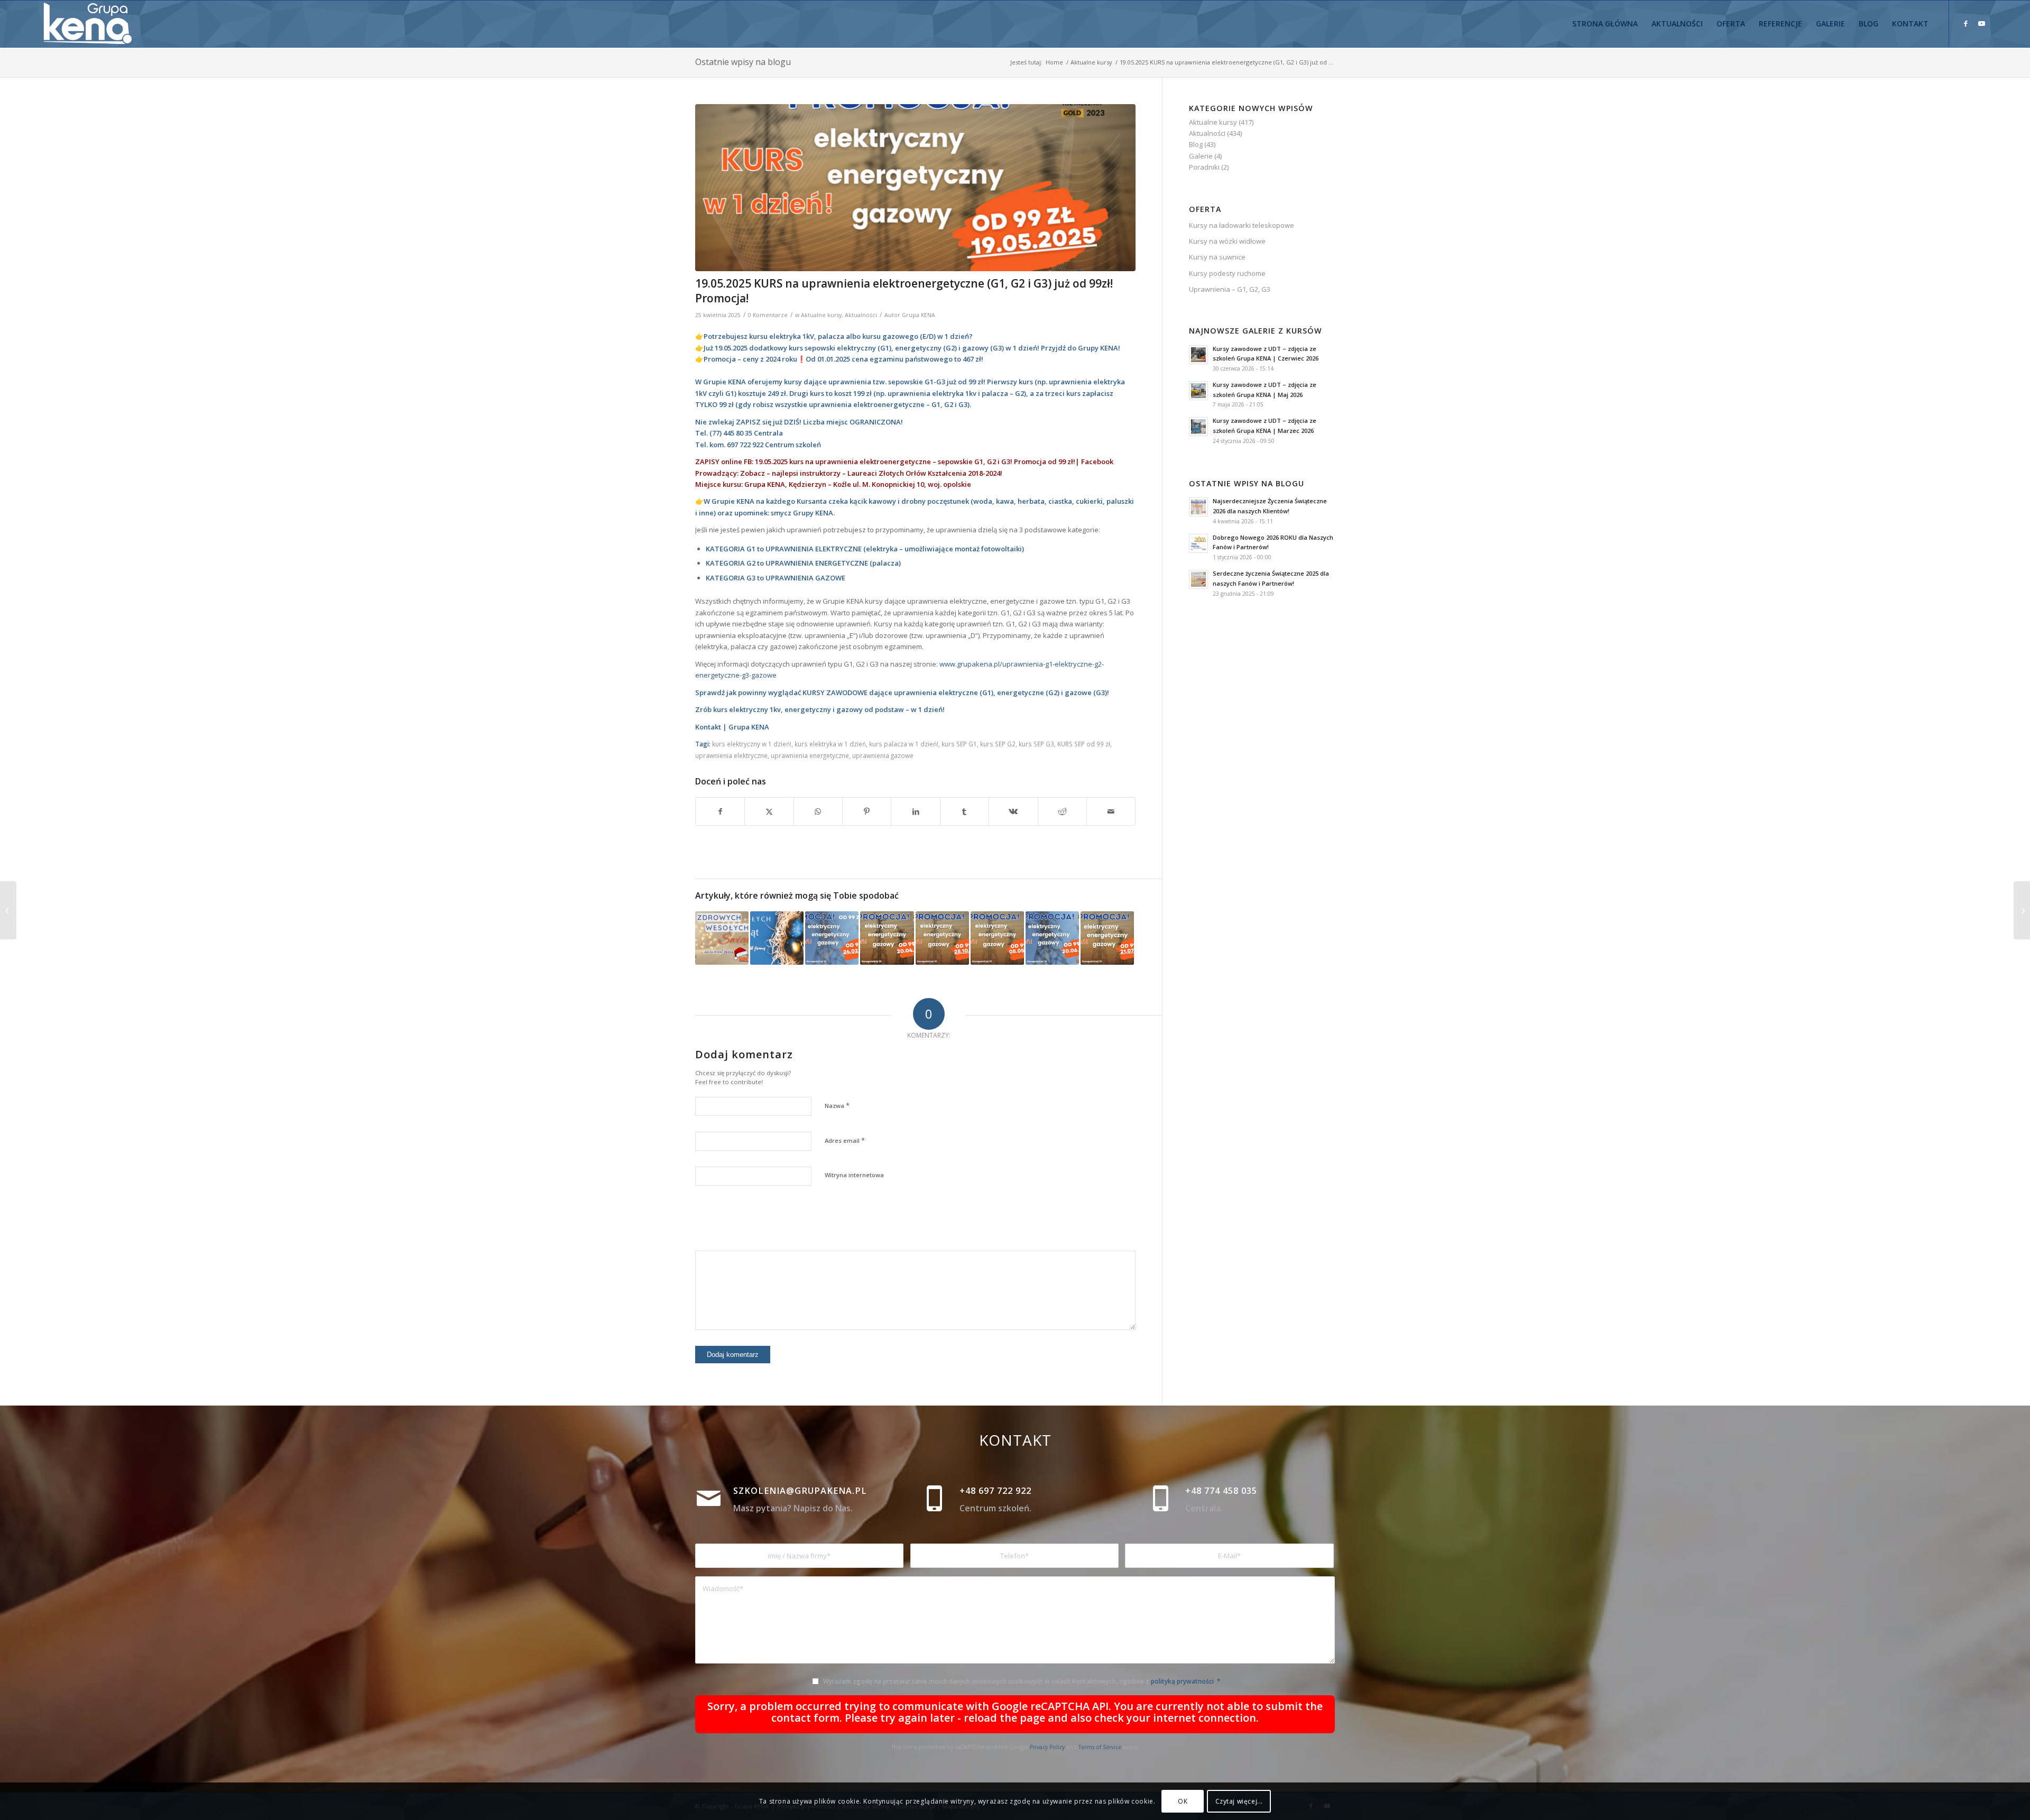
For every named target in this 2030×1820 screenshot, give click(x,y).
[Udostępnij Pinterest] (867, 811)
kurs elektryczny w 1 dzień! (752, 744)
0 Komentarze (768, 315)
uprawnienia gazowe (883, 755)
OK (1183, 1801)
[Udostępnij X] (769, 811)
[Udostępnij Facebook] (720, 811)
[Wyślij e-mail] (1111, 811)
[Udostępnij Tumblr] (965, 811)
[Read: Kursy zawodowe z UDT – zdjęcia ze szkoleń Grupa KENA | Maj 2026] (1198, 391)
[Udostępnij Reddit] (1062, 811)
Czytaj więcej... (1239, 1801)
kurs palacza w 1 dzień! (904, 744)
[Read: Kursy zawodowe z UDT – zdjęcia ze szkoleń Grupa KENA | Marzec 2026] (1198, 427)
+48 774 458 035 (1221, 1491)
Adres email (845, 1140)
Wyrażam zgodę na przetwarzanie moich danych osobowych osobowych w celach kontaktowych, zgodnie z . (1022, 1681)
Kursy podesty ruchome (1227, 273)
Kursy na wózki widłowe (1227, 241)
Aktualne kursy (821, 315)
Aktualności (861, 315)
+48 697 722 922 (995, 1491)
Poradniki (1204, 167)
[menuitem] (1605, 24)
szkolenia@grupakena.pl (800, 1491)
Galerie (1201, 156)
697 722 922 (746, 445)
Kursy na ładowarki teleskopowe (1242, 225)
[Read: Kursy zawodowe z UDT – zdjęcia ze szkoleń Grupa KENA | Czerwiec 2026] (1198, 355)
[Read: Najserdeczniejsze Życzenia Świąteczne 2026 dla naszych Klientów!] (1198, 507)
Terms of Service (1100, 1747)
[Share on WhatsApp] (818, 811)
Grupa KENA (919, 315)
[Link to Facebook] (1966, 23)
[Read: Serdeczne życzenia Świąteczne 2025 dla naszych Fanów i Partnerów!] (1198, 579)
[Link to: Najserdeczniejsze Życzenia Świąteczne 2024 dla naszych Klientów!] (777, 938)
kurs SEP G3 (1036, 744)
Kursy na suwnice (1217, 257)
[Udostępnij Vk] (1013, 811)
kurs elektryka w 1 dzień (830, 744)
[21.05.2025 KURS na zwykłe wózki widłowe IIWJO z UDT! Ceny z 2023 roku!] (2022, 910)
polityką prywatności (1182, 1681)
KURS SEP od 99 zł (1084, 744)
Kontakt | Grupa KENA (732, 727)
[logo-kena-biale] (91, 24)
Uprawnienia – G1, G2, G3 (1230, 289)
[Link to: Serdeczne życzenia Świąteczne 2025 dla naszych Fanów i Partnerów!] (722, 938)
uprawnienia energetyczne (810, 755)
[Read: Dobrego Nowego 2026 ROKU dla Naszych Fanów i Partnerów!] (1198, 543)
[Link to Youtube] (1981, 23)
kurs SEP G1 (959, 744)
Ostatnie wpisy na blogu (743, 62)
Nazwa (837, 1105)
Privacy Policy (1047, 1747)
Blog (1196, 144)
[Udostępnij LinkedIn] (915, 811)
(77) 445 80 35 (731, 433)
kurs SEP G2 (998, 744)
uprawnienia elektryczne (731, 755)
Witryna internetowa (854, 1175)
